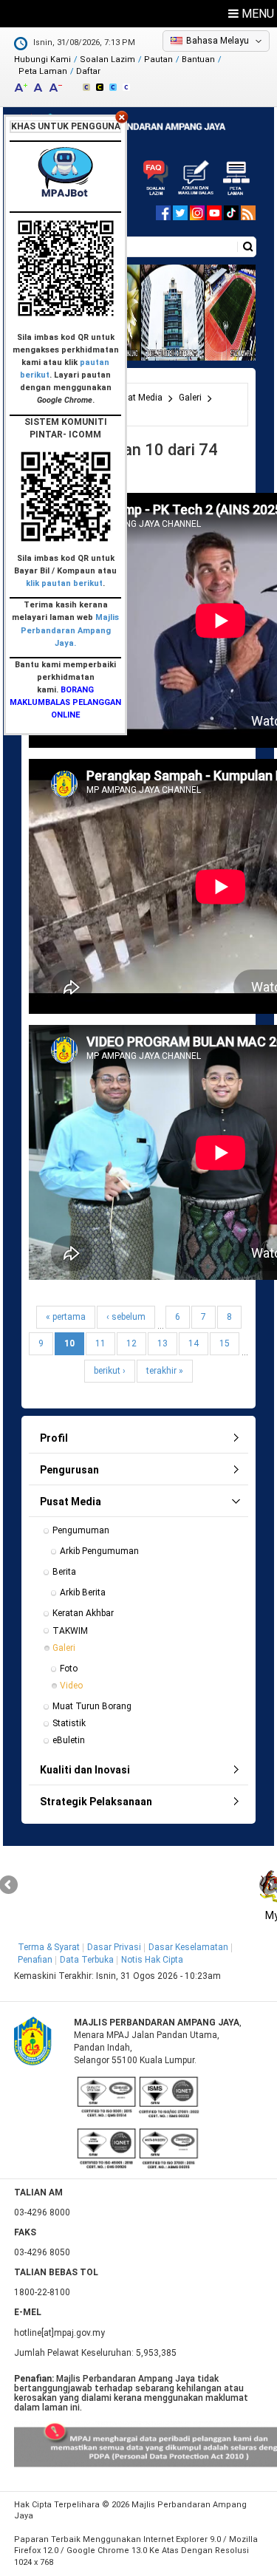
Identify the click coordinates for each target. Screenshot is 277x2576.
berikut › (110, 1371)
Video (71, 1686)
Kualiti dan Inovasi (85, 1770)
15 (225, 1343)
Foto (69, 1669)
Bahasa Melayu (218, 41)
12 (131, 1343)
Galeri (190, 398)
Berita (64, 1572)
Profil (54, 1438)
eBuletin (69, 1740)
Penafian (35, 1960)
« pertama (66, 1317)
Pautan (158, 59)
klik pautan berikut (64, 583)
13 (163, 1343)
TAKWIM (70, 1631)
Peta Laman (43, 71)
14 (194, 1343)
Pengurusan (69, 1470)
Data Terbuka (87, 1960)
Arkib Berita (83, 1592)
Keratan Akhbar (83, 1613)
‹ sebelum (126, 1317)
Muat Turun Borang (92, 1706)
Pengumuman (81, 1530)
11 (100, 1343)
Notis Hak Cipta (152, 1960)
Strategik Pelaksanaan (96, 1802)
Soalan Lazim (107, 59)
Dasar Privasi (114, 1947)
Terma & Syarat (49, 1947)
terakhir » (165, 1371)
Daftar (88, 71)
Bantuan (198, 59)
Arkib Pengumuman (99, 1551)
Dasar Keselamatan (188, 1947)
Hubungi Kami (42, 59)
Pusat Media (137, 398)
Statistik (69, 1723)
